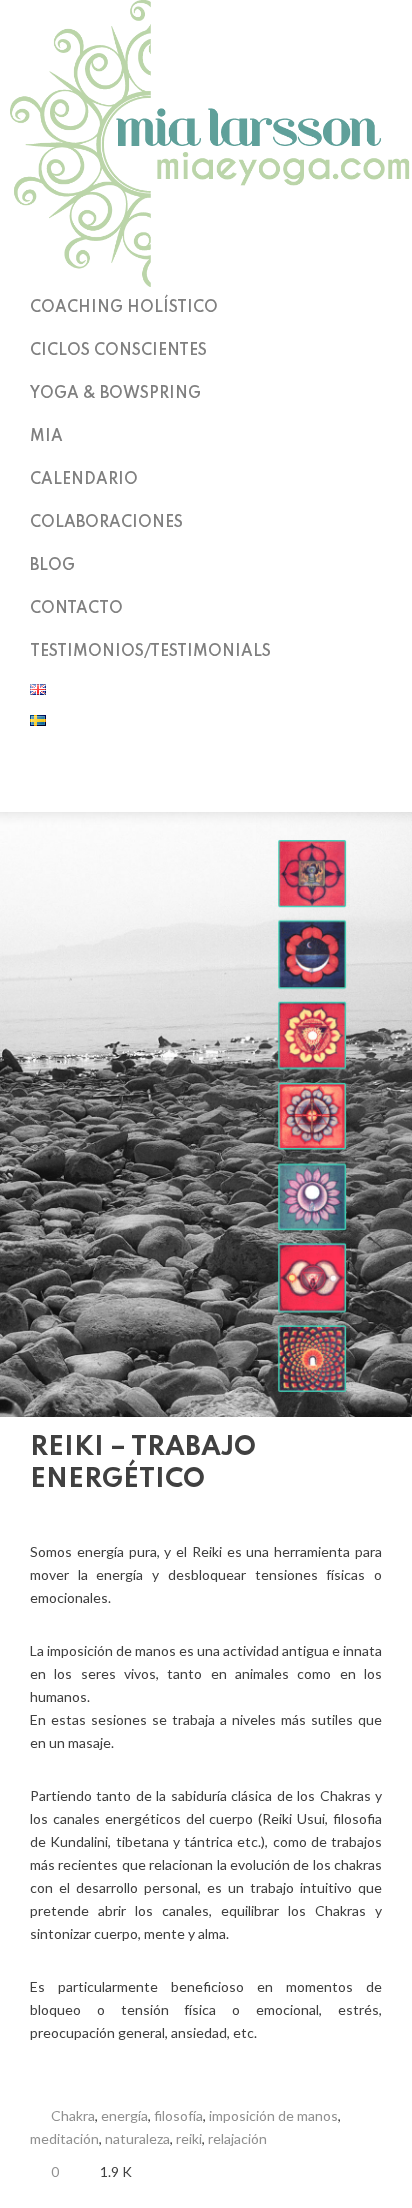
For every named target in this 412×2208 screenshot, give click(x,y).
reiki (189, 2138)
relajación (237, 2138)
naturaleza (137, 2138)
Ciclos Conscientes (118, 351)
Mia (46, 437)
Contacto (76, 609)
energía (124, 2115)
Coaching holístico (124, 308)
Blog (52, 566)
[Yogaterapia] (373, 1464)
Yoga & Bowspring (115, 394)
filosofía (178, 2115)
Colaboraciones (106, 523)
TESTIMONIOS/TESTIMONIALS (150, 652)
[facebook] (206, 786)
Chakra (73, 2115)
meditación (64, 2138)
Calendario (84, 480)
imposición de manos (273, 2115)
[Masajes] (346, 1464)
